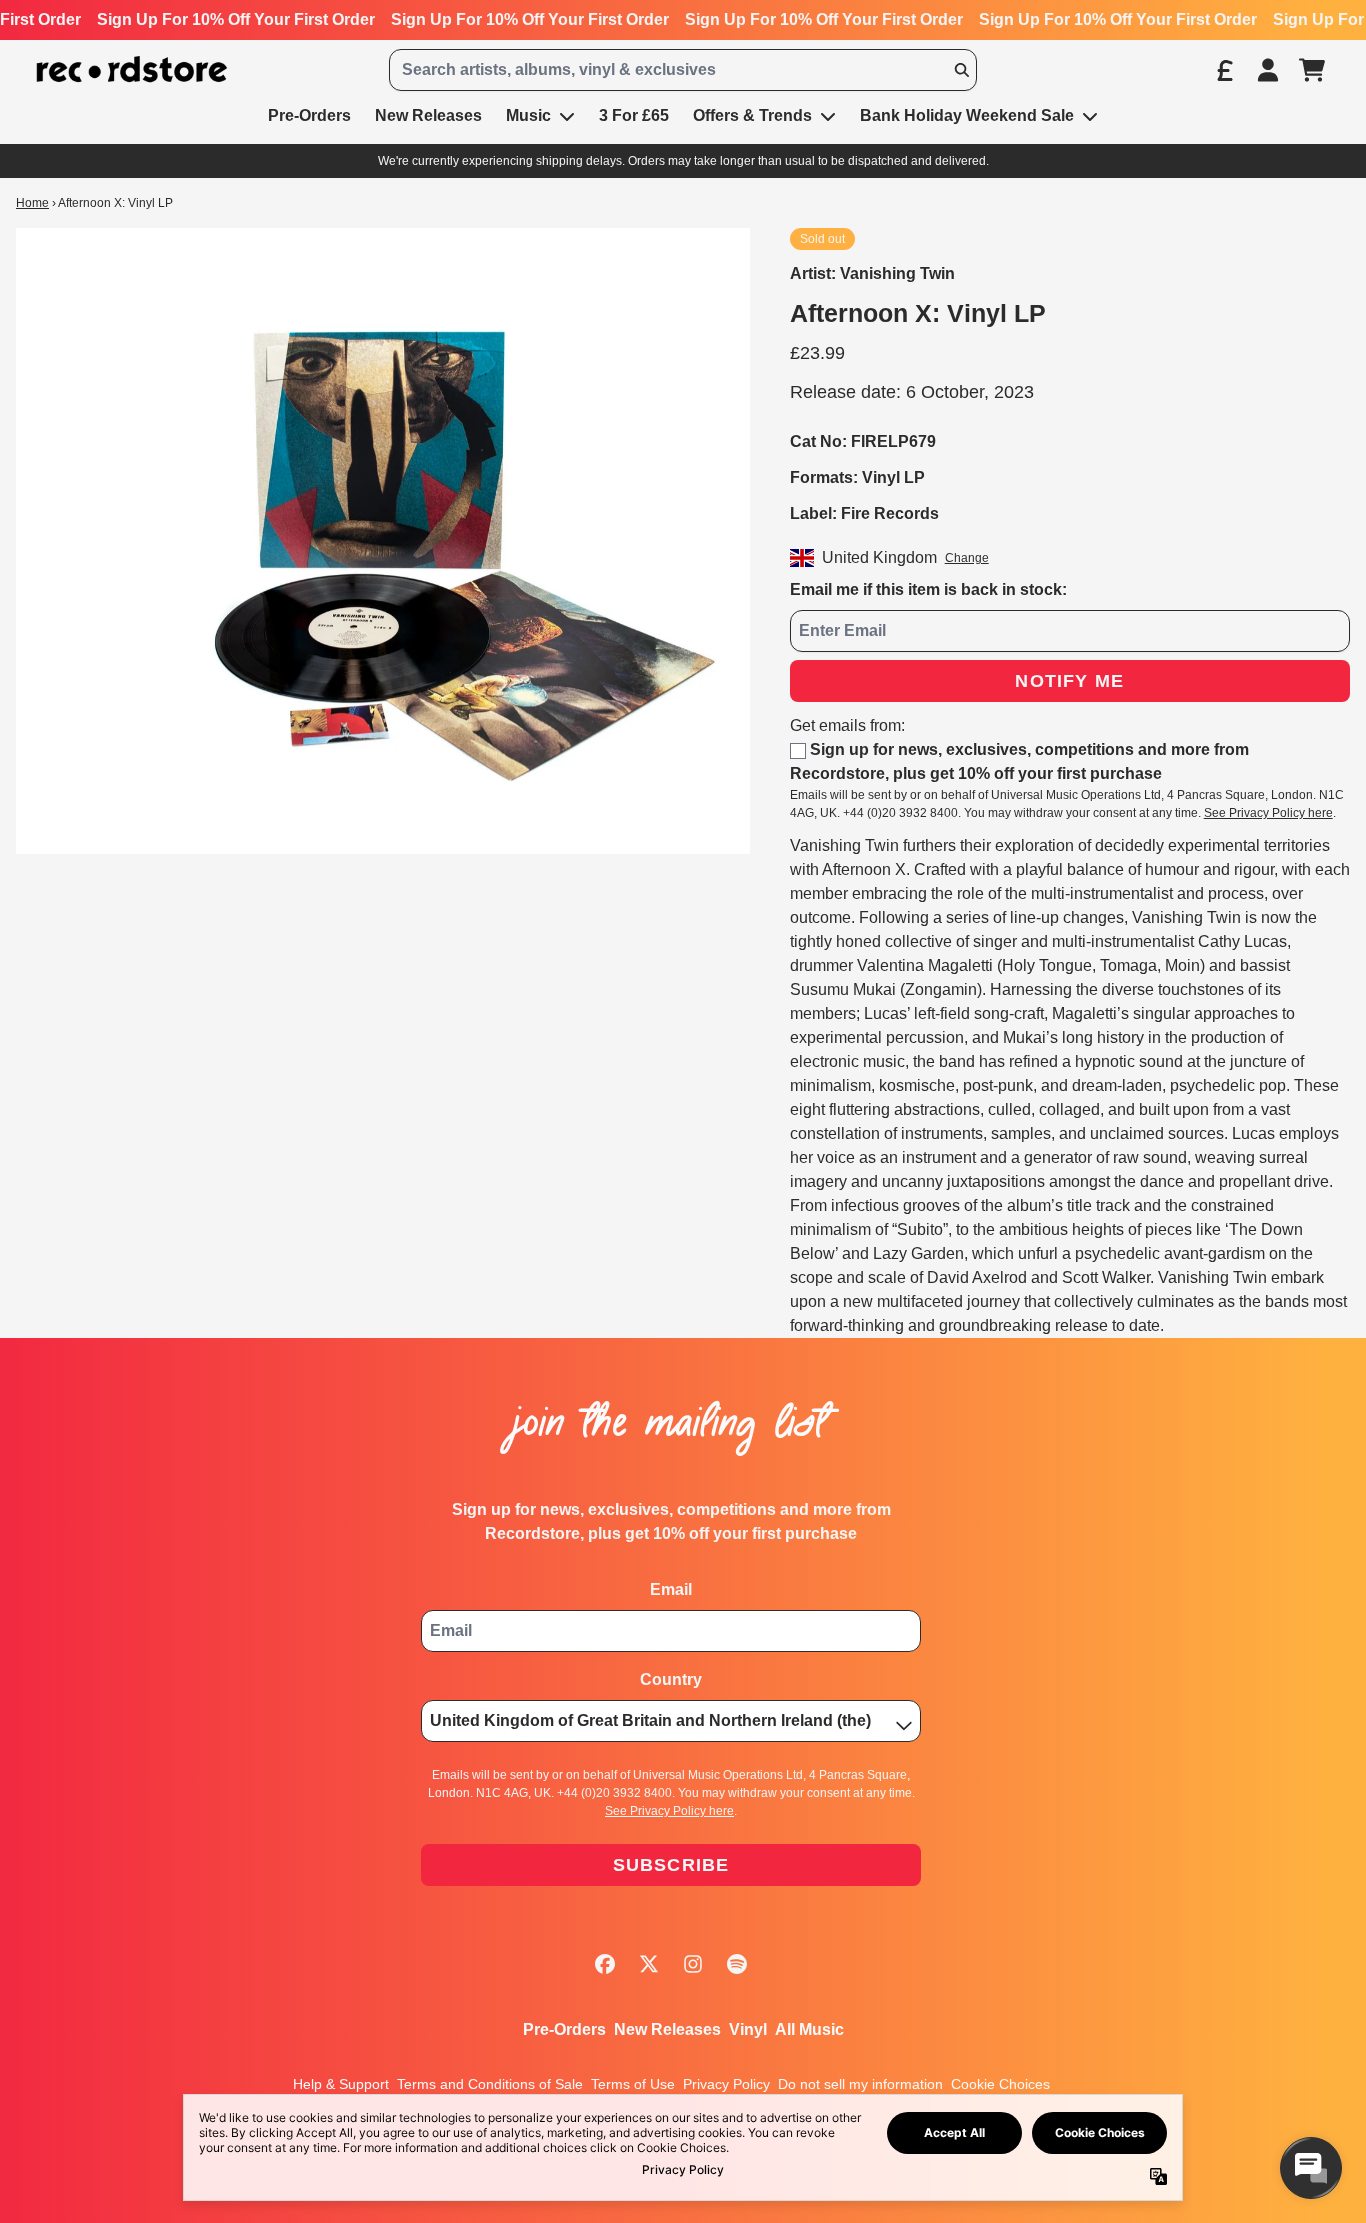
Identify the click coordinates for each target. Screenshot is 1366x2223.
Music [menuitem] (528, 115)
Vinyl (748, 2029)
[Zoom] (383, 541)
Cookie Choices (1000, 2084)
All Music (809, 2029)
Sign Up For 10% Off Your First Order (236, 19)
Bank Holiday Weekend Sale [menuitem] (967, 115)
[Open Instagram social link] (693, 1964)
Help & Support (341, 2084)
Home (32, 203)
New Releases (667, 2029)
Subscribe (671, 1865)
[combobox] (682, 70)
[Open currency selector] (1224, 70)
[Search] (961, 70)
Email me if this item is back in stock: (928, 589)
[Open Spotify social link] (737, 1964)
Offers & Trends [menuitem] (752, 115)
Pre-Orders (564, 2029)
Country (671, 1679)
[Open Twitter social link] (649, 1964)
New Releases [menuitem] (428, 115)
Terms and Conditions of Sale (490, 2084)
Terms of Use (633, 2084)
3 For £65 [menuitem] (634, 115)
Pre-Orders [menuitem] (309, 115)
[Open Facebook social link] (605, 1964)
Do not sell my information (860, 2084)
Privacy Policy (726, 2084)
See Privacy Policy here (1268, 813)
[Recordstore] (132, 69)
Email (671, 1589)
